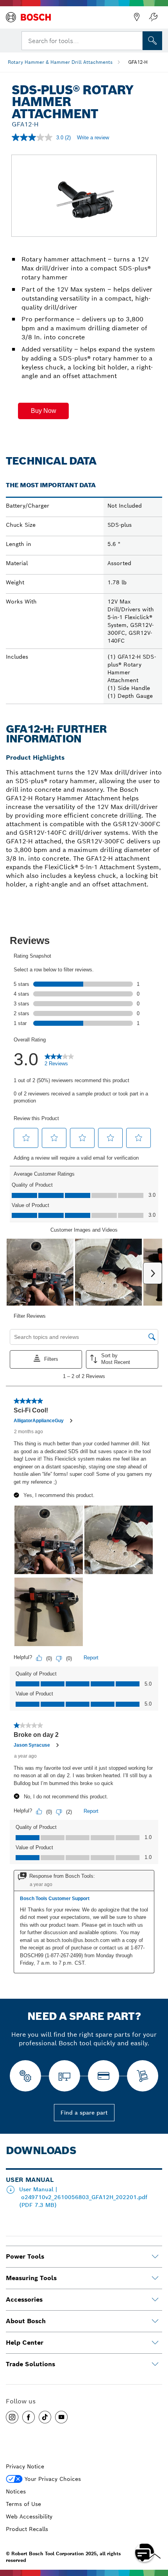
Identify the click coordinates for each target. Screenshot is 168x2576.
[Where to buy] (137, 17)
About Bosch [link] (26, 2321)
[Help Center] (155, 2343)
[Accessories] (155, 2300)
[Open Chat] (145, 2553)
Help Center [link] (25, 2343)
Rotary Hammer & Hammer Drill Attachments (60, 62)
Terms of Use (23, 2504)
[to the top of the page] (156, 2530)
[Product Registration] (153, 17)
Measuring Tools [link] (31, 2278)
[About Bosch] (155, 2321)
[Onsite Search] (152, 41)
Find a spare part (84, 2113)
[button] (43, 411)
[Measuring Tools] (155, 2278)
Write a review (93, 138)
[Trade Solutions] (155, 2364)
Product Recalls (27, 2529)
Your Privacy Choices (53, 2479)
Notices (16, 2491)
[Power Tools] (155, 2257)
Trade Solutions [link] (30, 2364)
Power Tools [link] (25, 2256)
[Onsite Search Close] (136, 40)
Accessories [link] (24, 2299)
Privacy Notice (25, 2466)
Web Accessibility (29, 2517)
